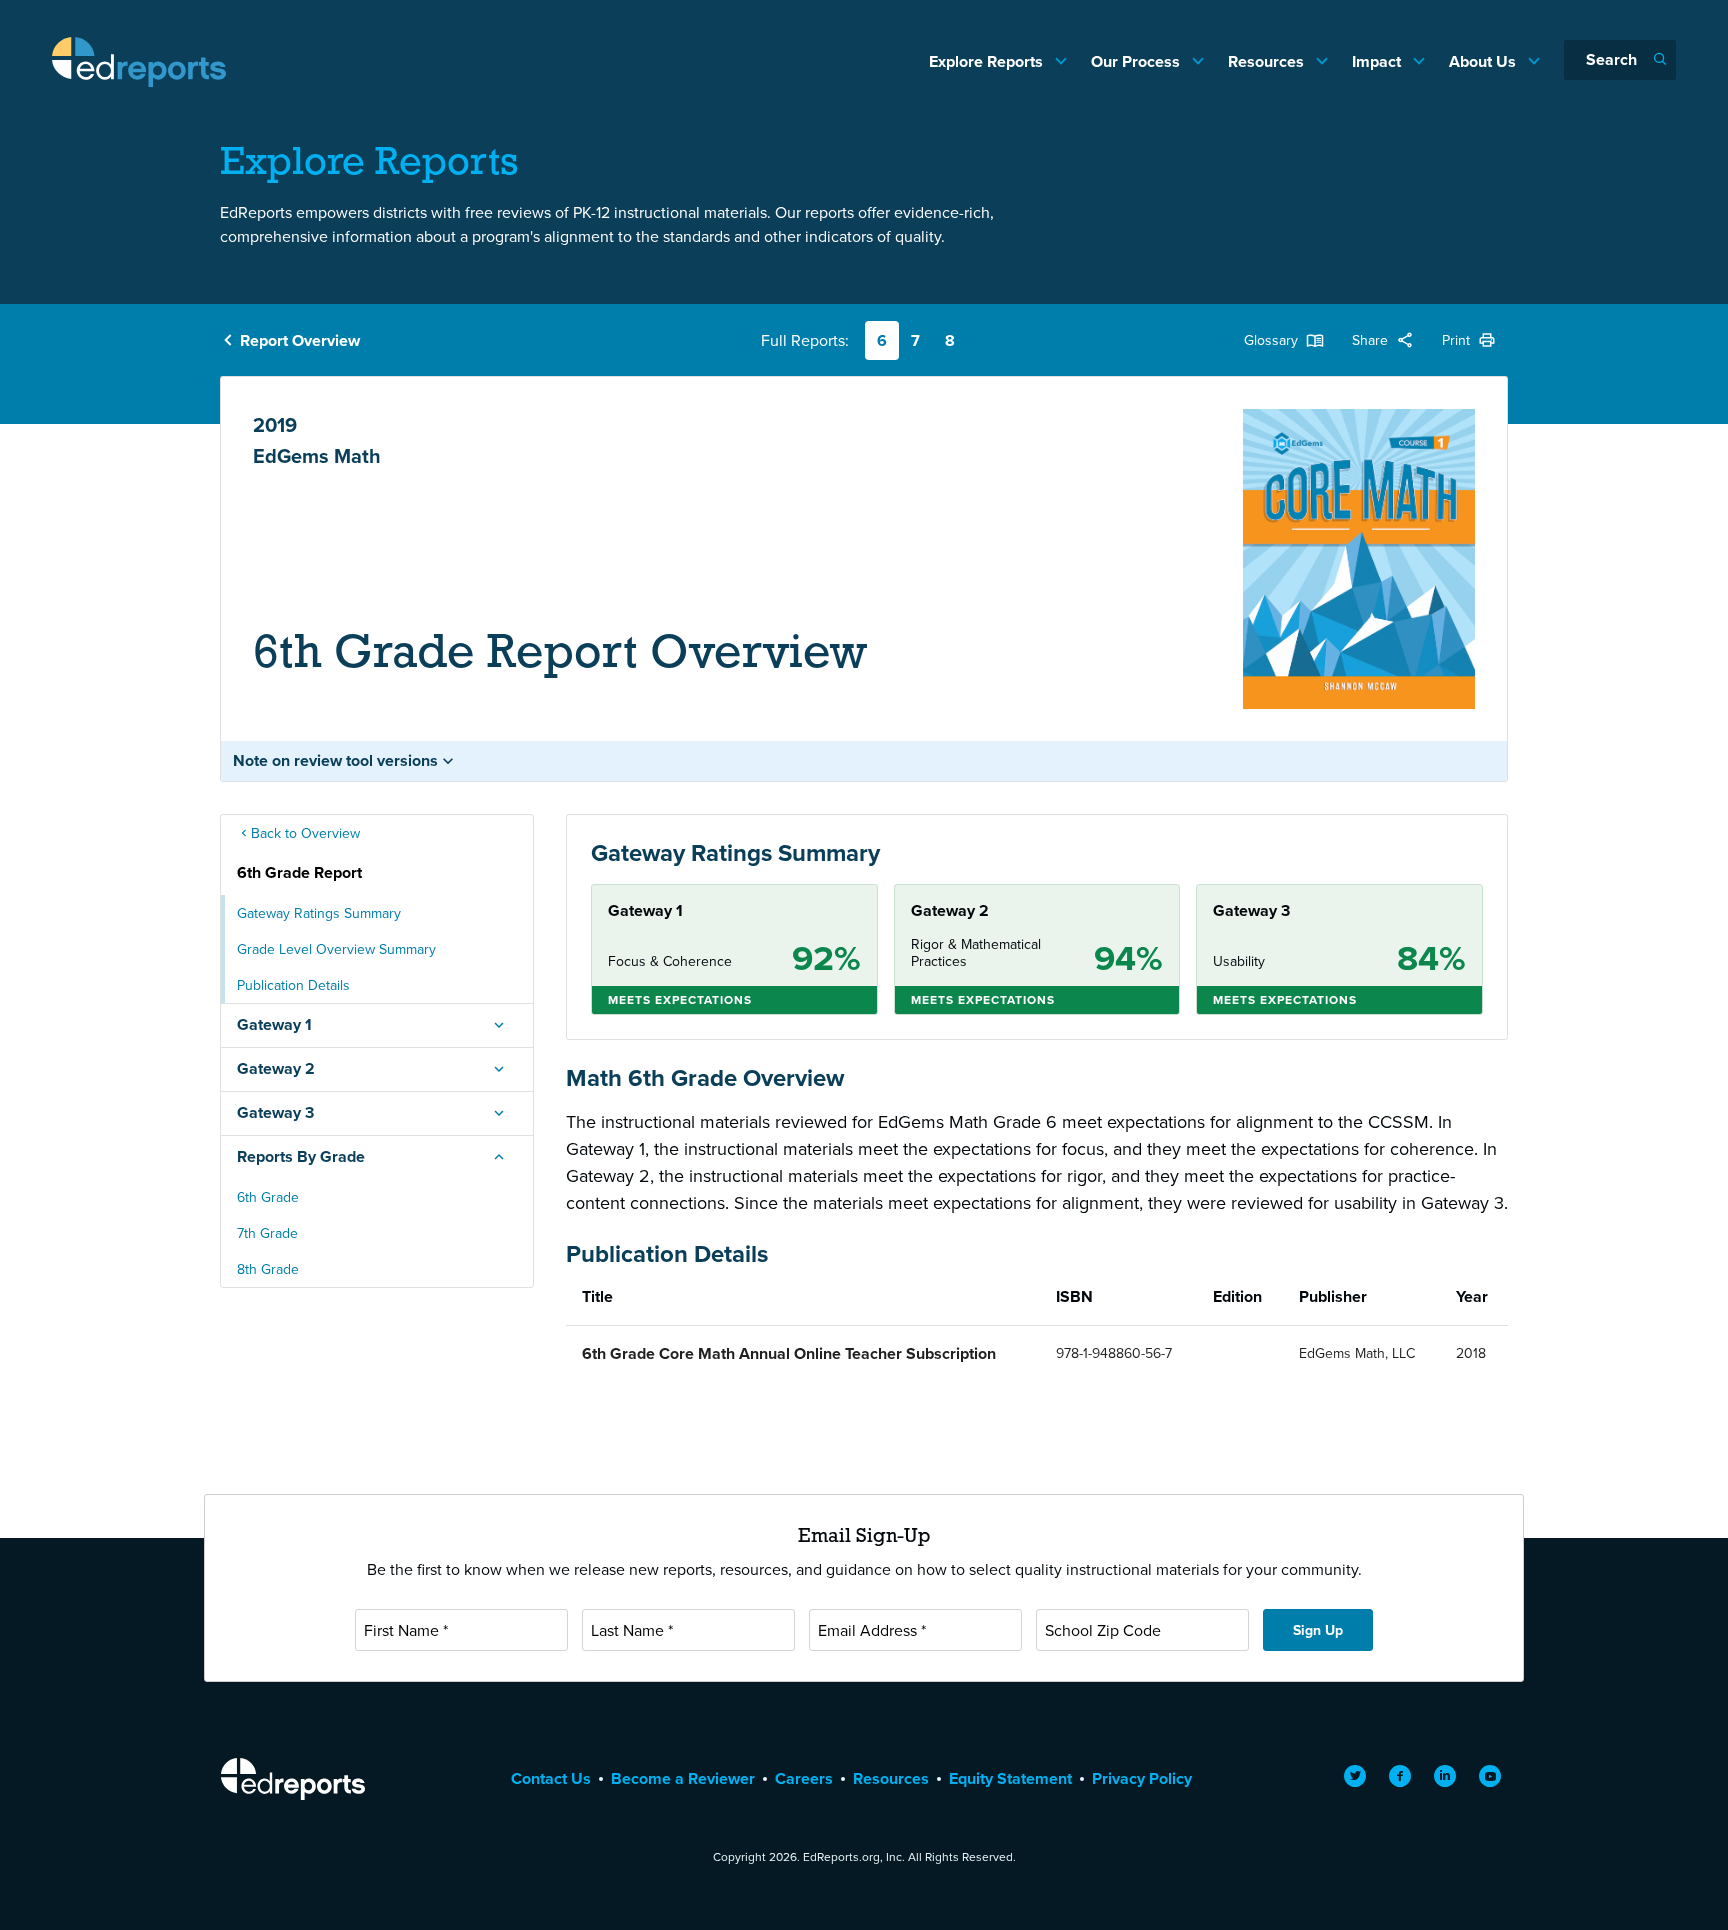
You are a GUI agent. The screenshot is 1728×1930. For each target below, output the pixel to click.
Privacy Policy (1142, 1778)
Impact (1378, 61)
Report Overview (300, 340)
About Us (1484, 61)
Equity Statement (1010, 1778)
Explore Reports (988, 61)
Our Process (1137, 61)
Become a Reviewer (683, 1778)
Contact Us (551, 1778)
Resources (1268, 61)
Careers (804, 1778)
